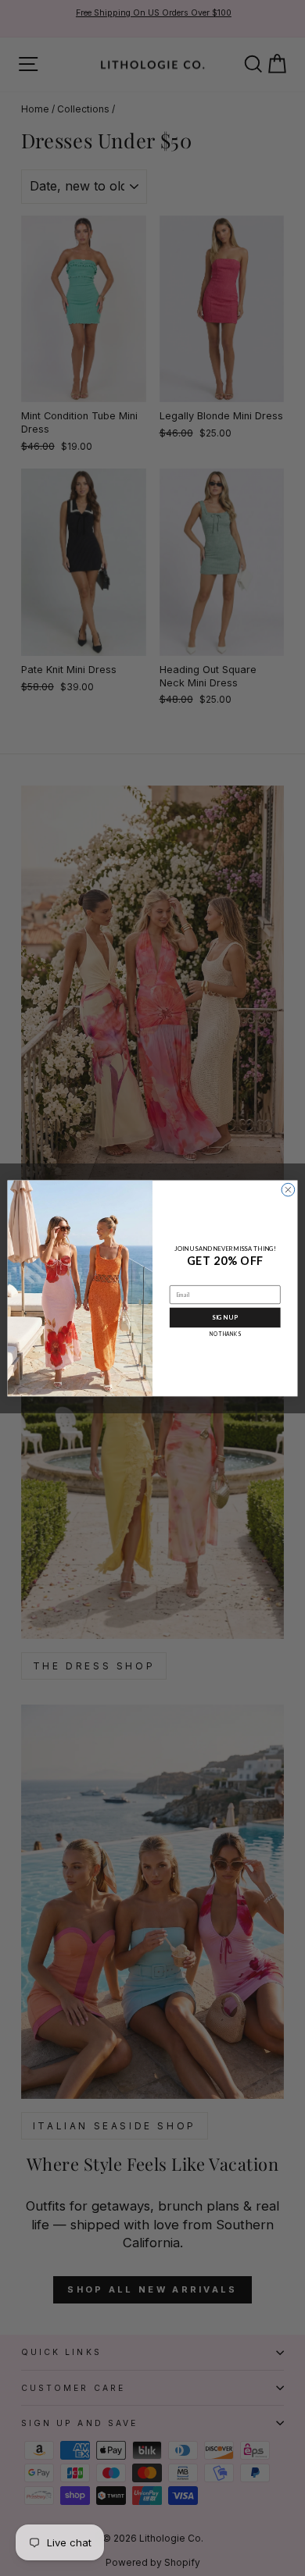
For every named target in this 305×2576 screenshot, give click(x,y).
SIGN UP (225, 1317)
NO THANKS (225, 1334)
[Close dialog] (288, 1190)
